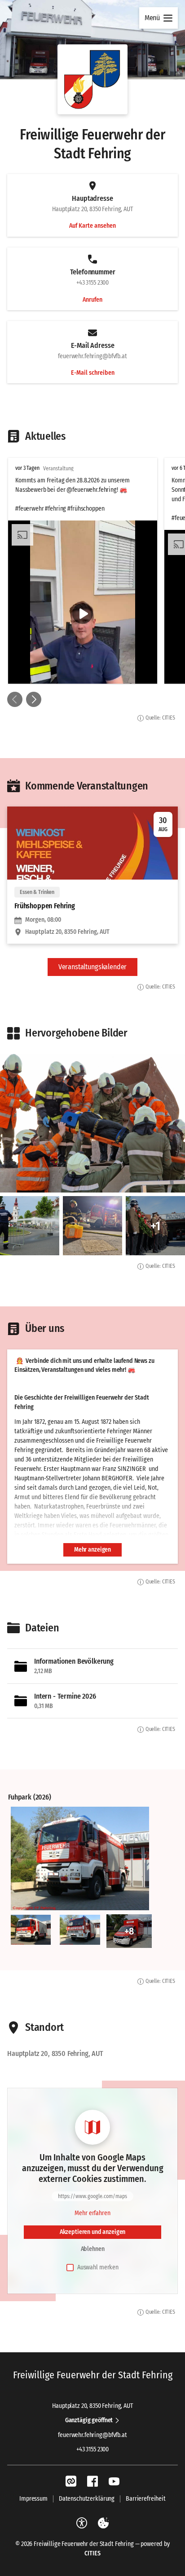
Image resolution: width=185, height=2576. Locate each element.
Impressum (33, 2499)
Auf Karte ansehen (92, 226)
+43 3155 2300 (92, 2449)
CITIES (92, 2553)
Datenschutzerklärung (87, 2499)
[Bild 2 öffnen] (31, 1930)
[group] (92, 571)
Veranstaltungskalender (92, 967)
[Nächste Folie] (34, 699)
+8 (129, 1931)
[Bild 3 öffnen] (80, 1930)
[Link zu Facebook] (92, 2481)
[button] (92, 79)
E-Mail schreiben (93, 373)
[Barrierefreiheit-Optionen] (82, 2523)
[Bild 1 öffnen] (80, 1858)
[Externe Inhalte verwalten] (103, 2523)
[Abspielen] (83, 614)
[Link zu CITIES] (71, 2481)
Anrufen (92, 300)
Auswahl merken (98, 2267)
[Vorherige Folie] (15, 699)
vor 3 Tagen (27, 468)
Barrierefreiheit (146, 2499)
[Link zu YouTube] (114, 2481)
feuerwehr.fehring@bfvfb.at (92, 2435)
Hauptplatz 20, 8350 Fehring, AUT (92, 2406)
